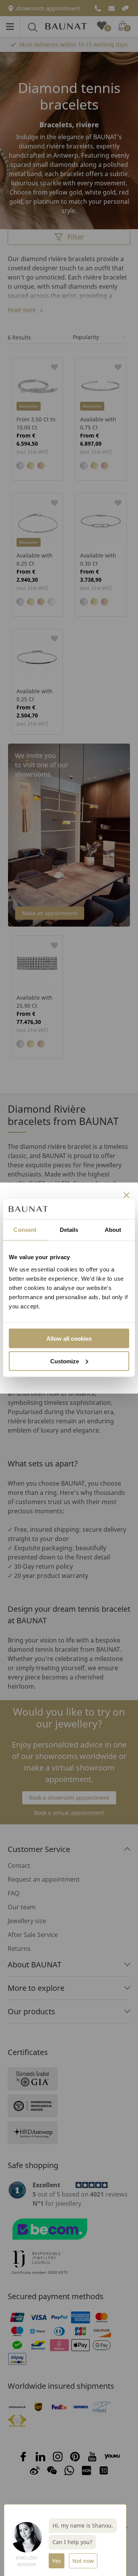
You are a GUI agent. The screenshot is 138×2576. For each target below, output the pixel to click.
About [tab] (113, 1230)
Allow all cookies (69, 1338)
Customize (65, 1361)
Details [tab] (69, 1230)
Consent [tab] (25, 1230)
